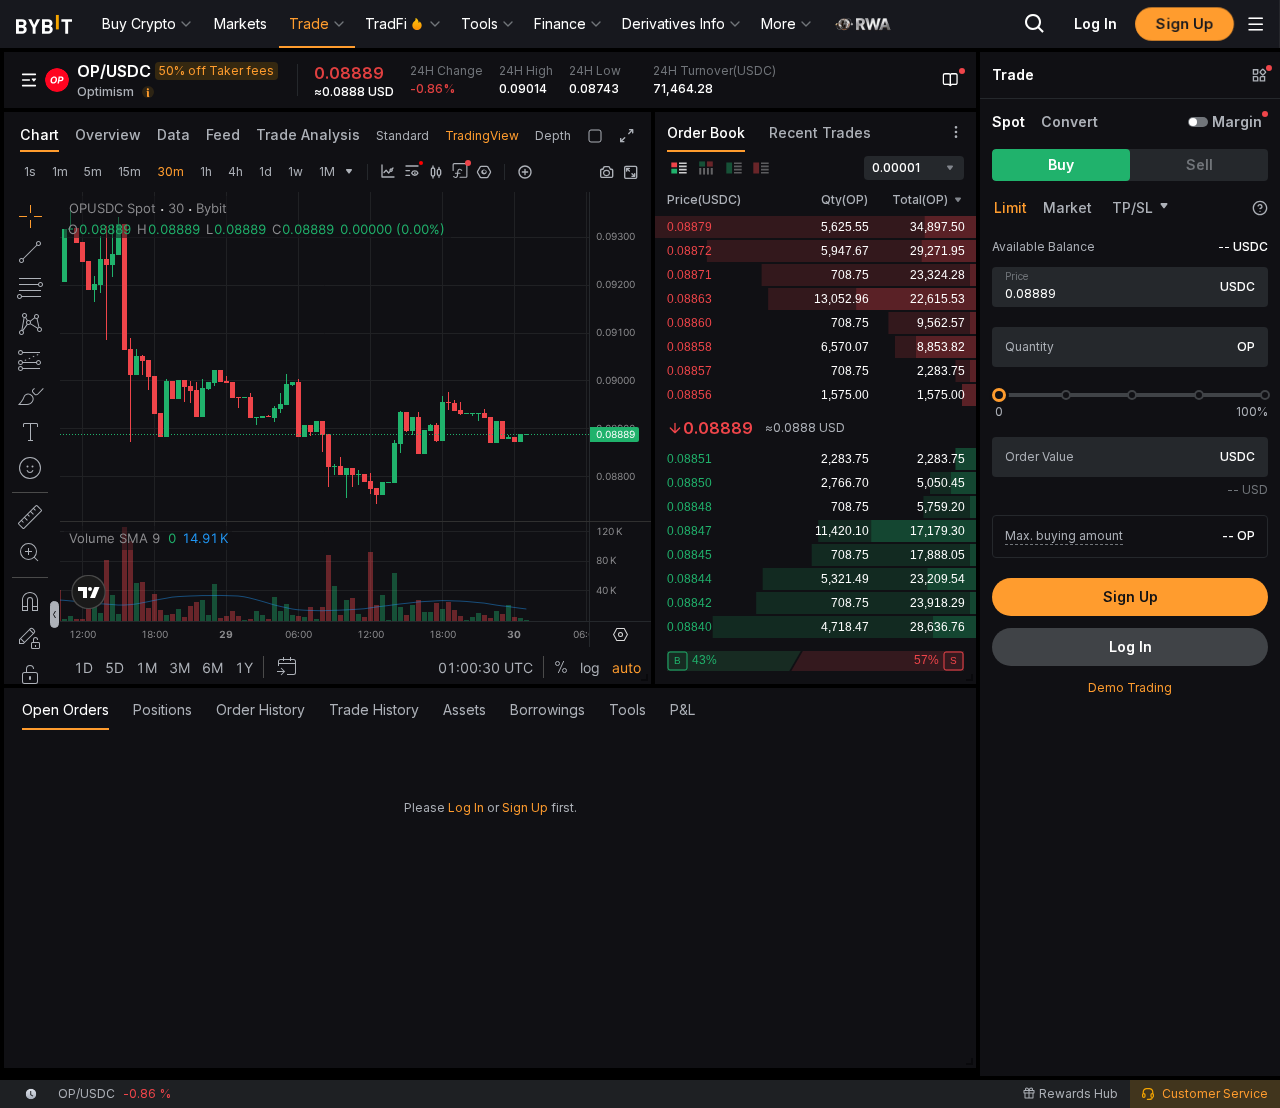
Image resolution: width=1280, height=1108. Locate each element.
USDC (1237, 286)
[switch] (1198, 122)
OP (1246, 346)
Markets (240, 23)
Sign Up (525, 807)
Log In (466, 807)
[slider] (999, 395)
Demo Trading (1130, 687)
